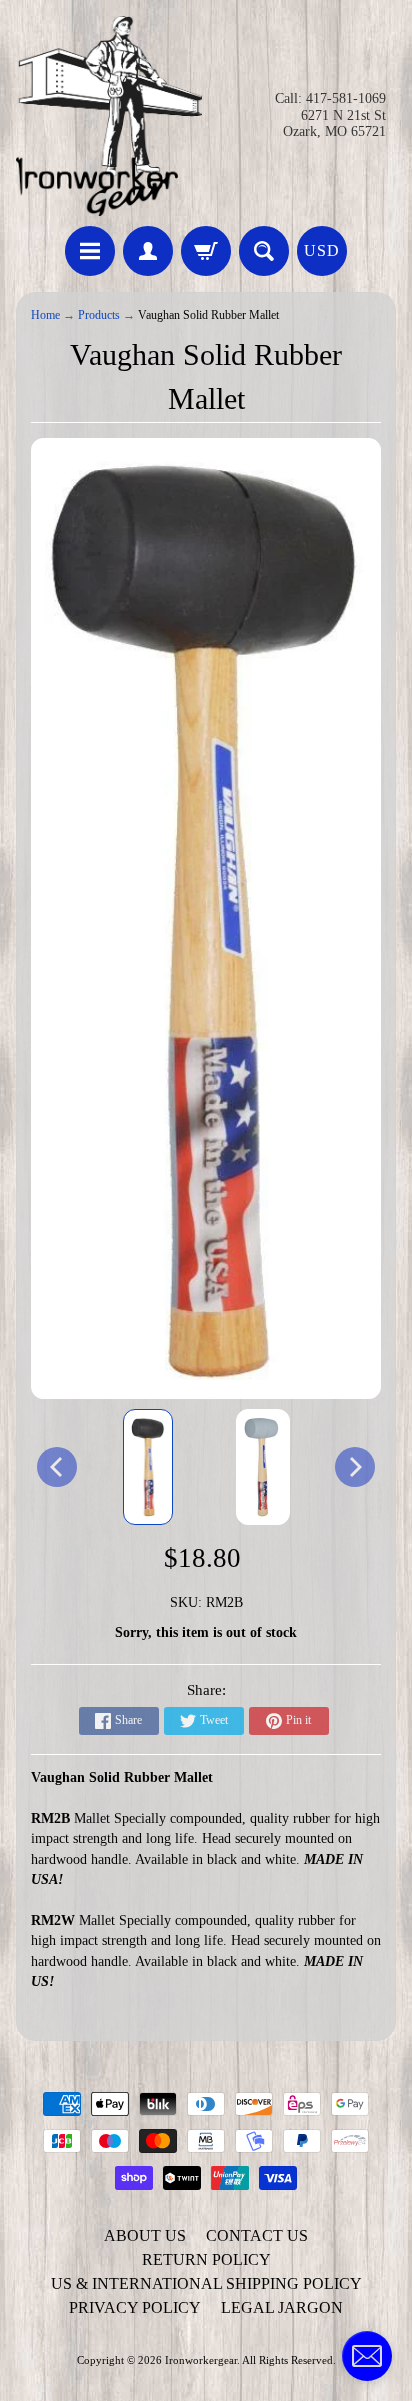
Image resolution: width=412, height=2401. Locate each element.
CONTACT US (257, 2235)
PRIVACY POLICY (135, 2307)
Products (99, 315)
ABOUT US (145, 2235)
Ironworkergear (201, 2360)
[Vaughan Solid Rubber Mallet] (148, 1467)
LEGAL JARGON (282, 2307)
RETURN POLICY (206, 2259)
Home (45, 315)
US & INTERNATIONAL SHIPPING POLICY (206, 2283)
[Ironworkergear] (109, 116)
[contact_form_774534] (367, 2356)
